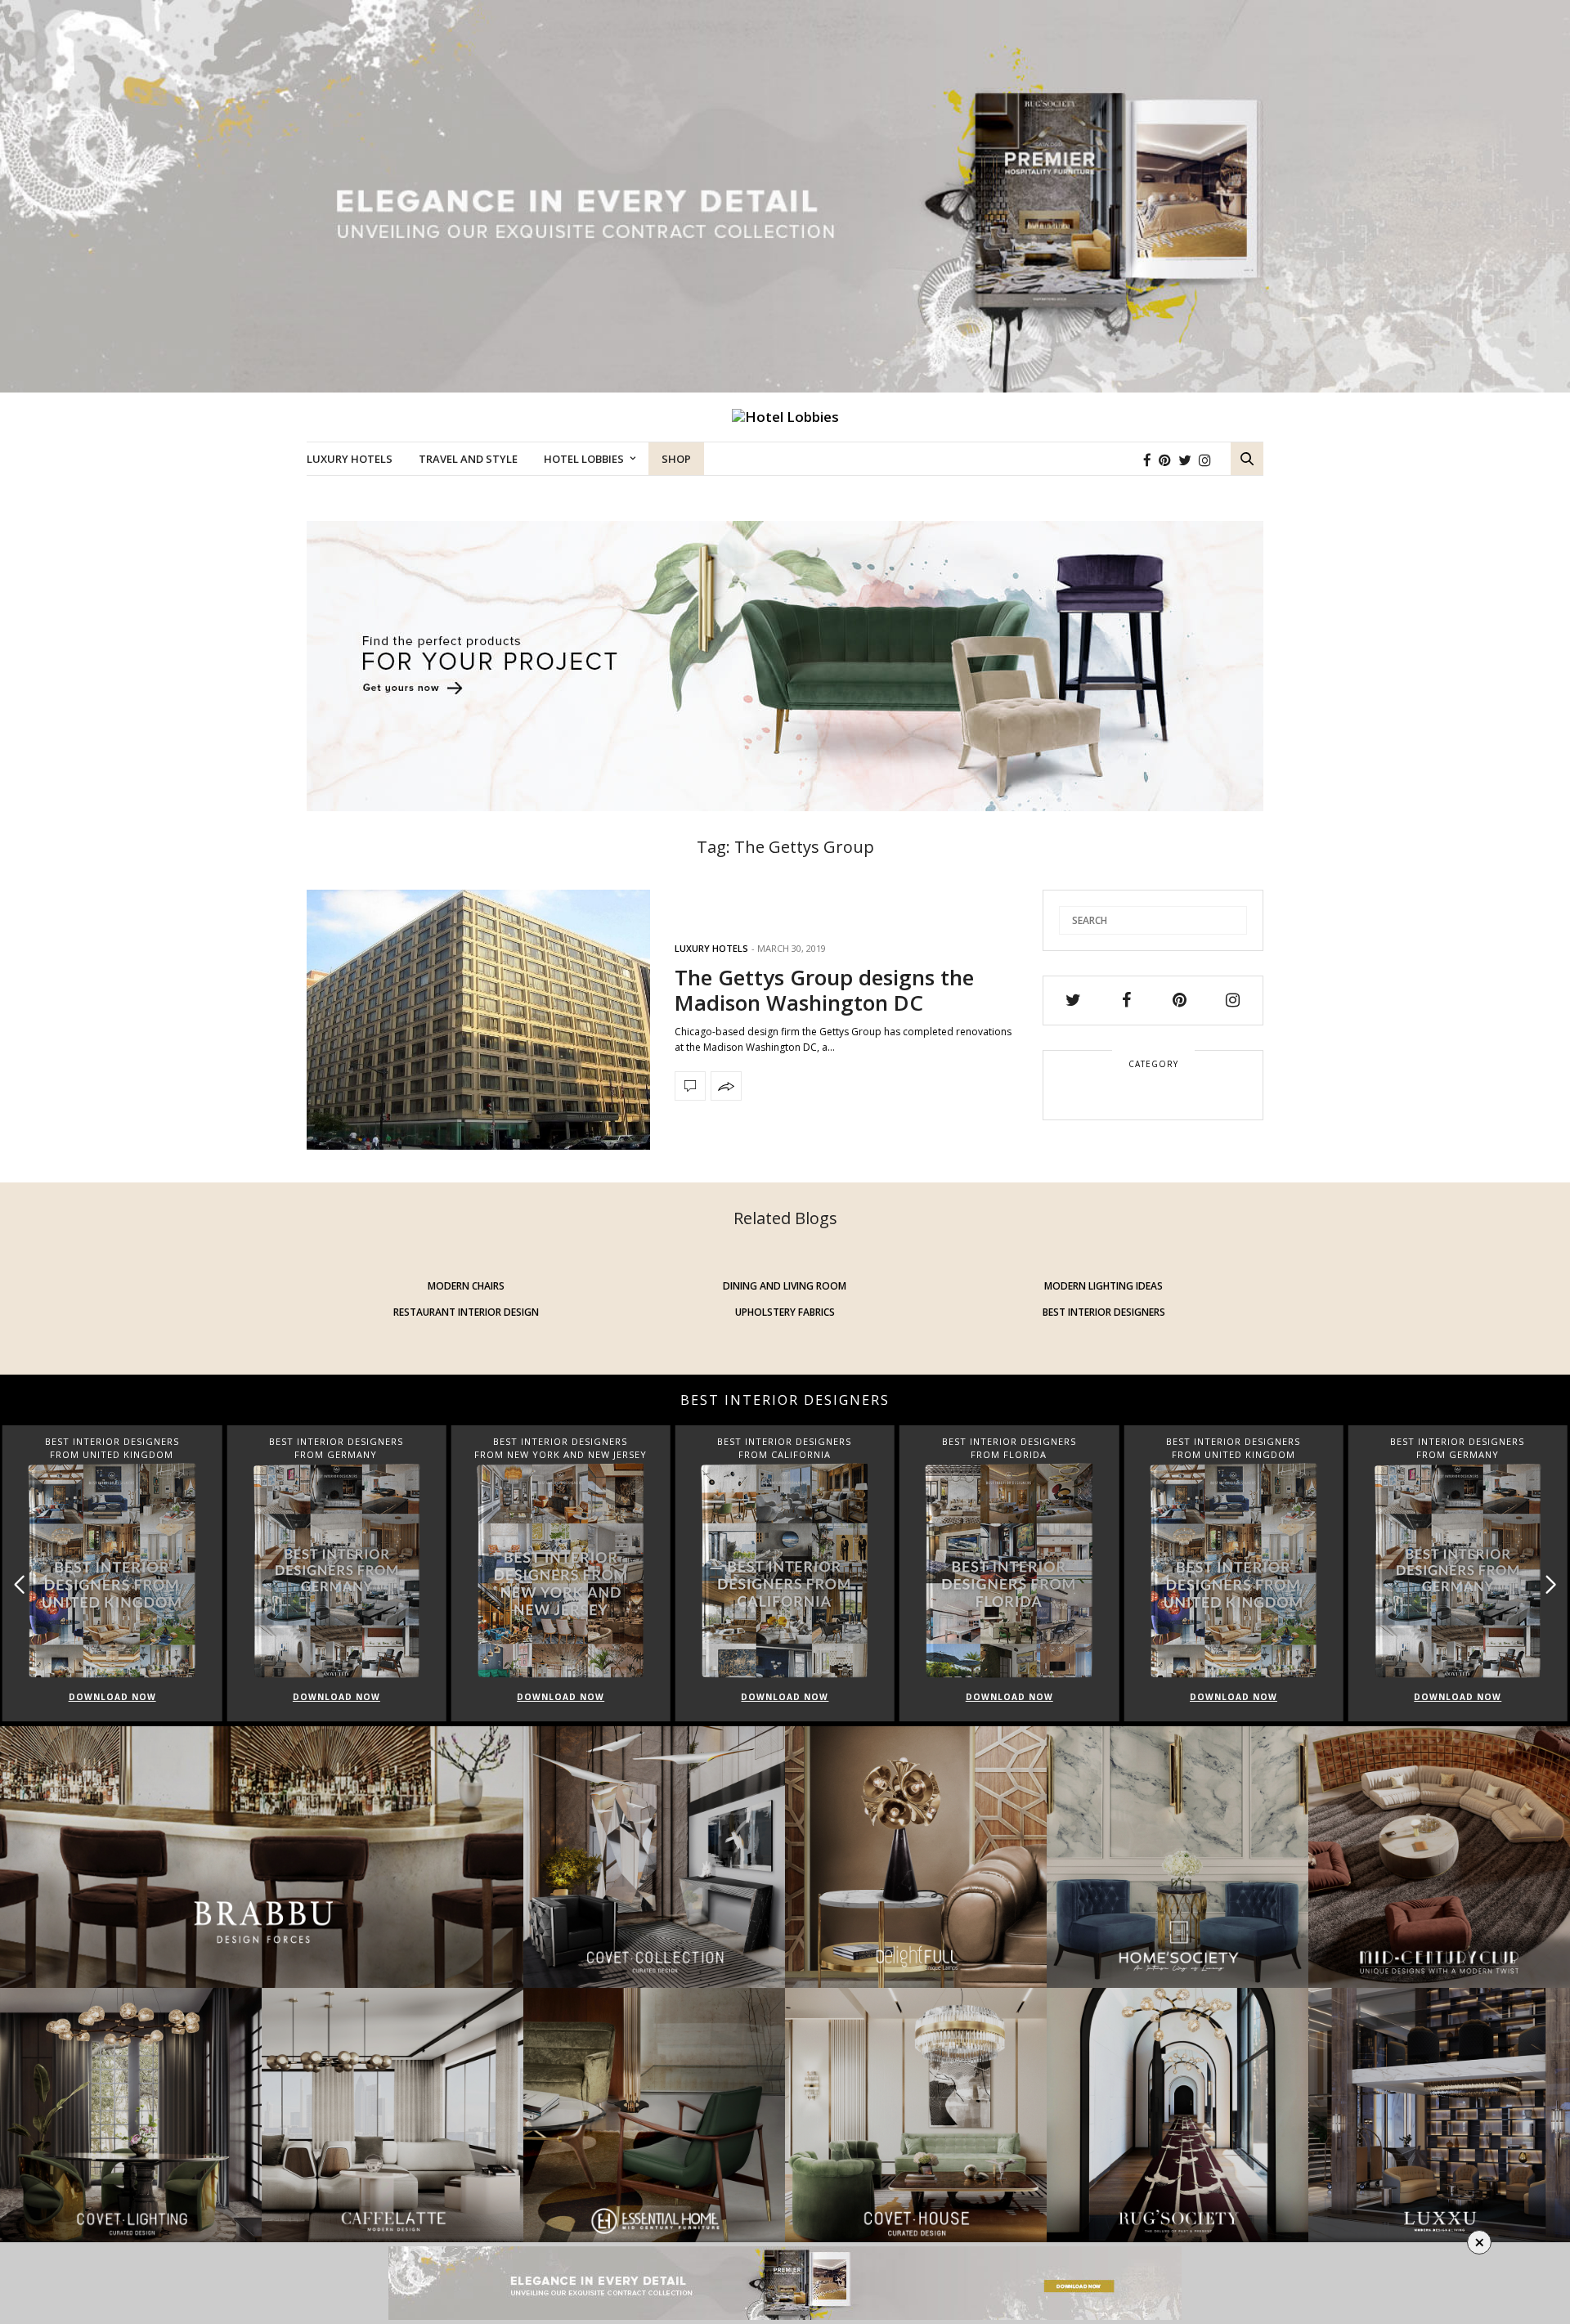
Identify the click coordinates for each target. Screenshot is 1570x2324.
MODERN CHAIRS (466, 1286)
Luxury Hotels (350, 459)
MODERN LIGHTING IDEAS (1103, 1286)
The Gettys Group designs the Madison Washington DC (824, 990)
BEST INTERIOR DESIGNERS (1104, 1312)
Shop (676, 459)
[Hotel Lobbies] (785, 417)
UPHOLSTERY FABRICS (785, 1312)
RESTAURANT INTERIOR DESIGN (466, 1312)
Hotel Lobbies (584, 459)
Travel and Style (468, 459)
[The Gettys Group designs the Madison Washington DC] (478, 1020)
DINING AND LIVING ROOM (785, 1286)
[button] (1551, 1584)
